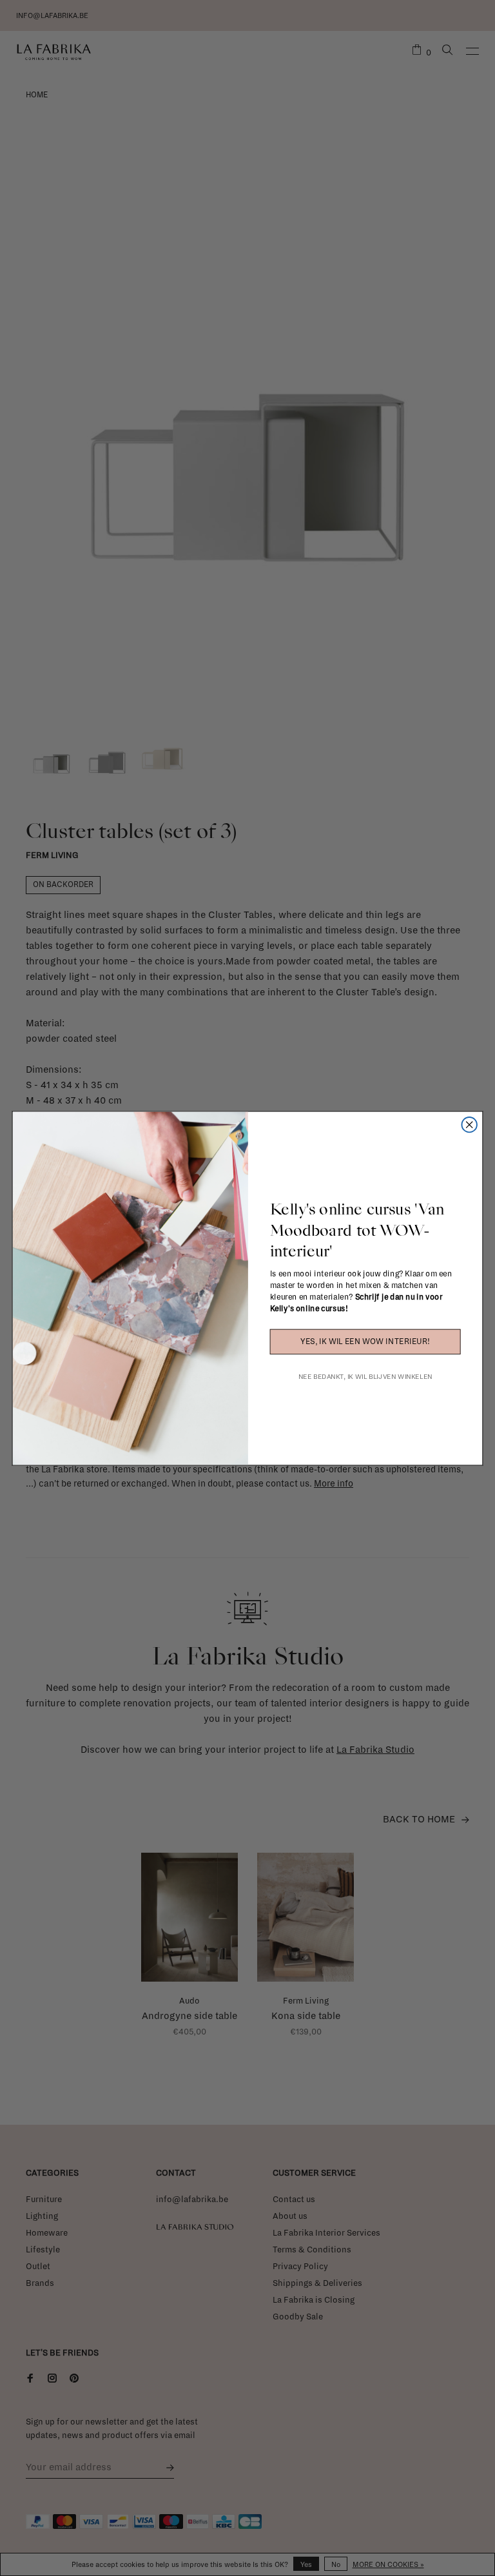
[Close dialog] (469, 1125)
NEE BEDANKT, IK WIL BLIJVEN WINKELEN (365, 1376)
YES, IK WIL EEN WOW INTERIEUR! (365, 1342)
